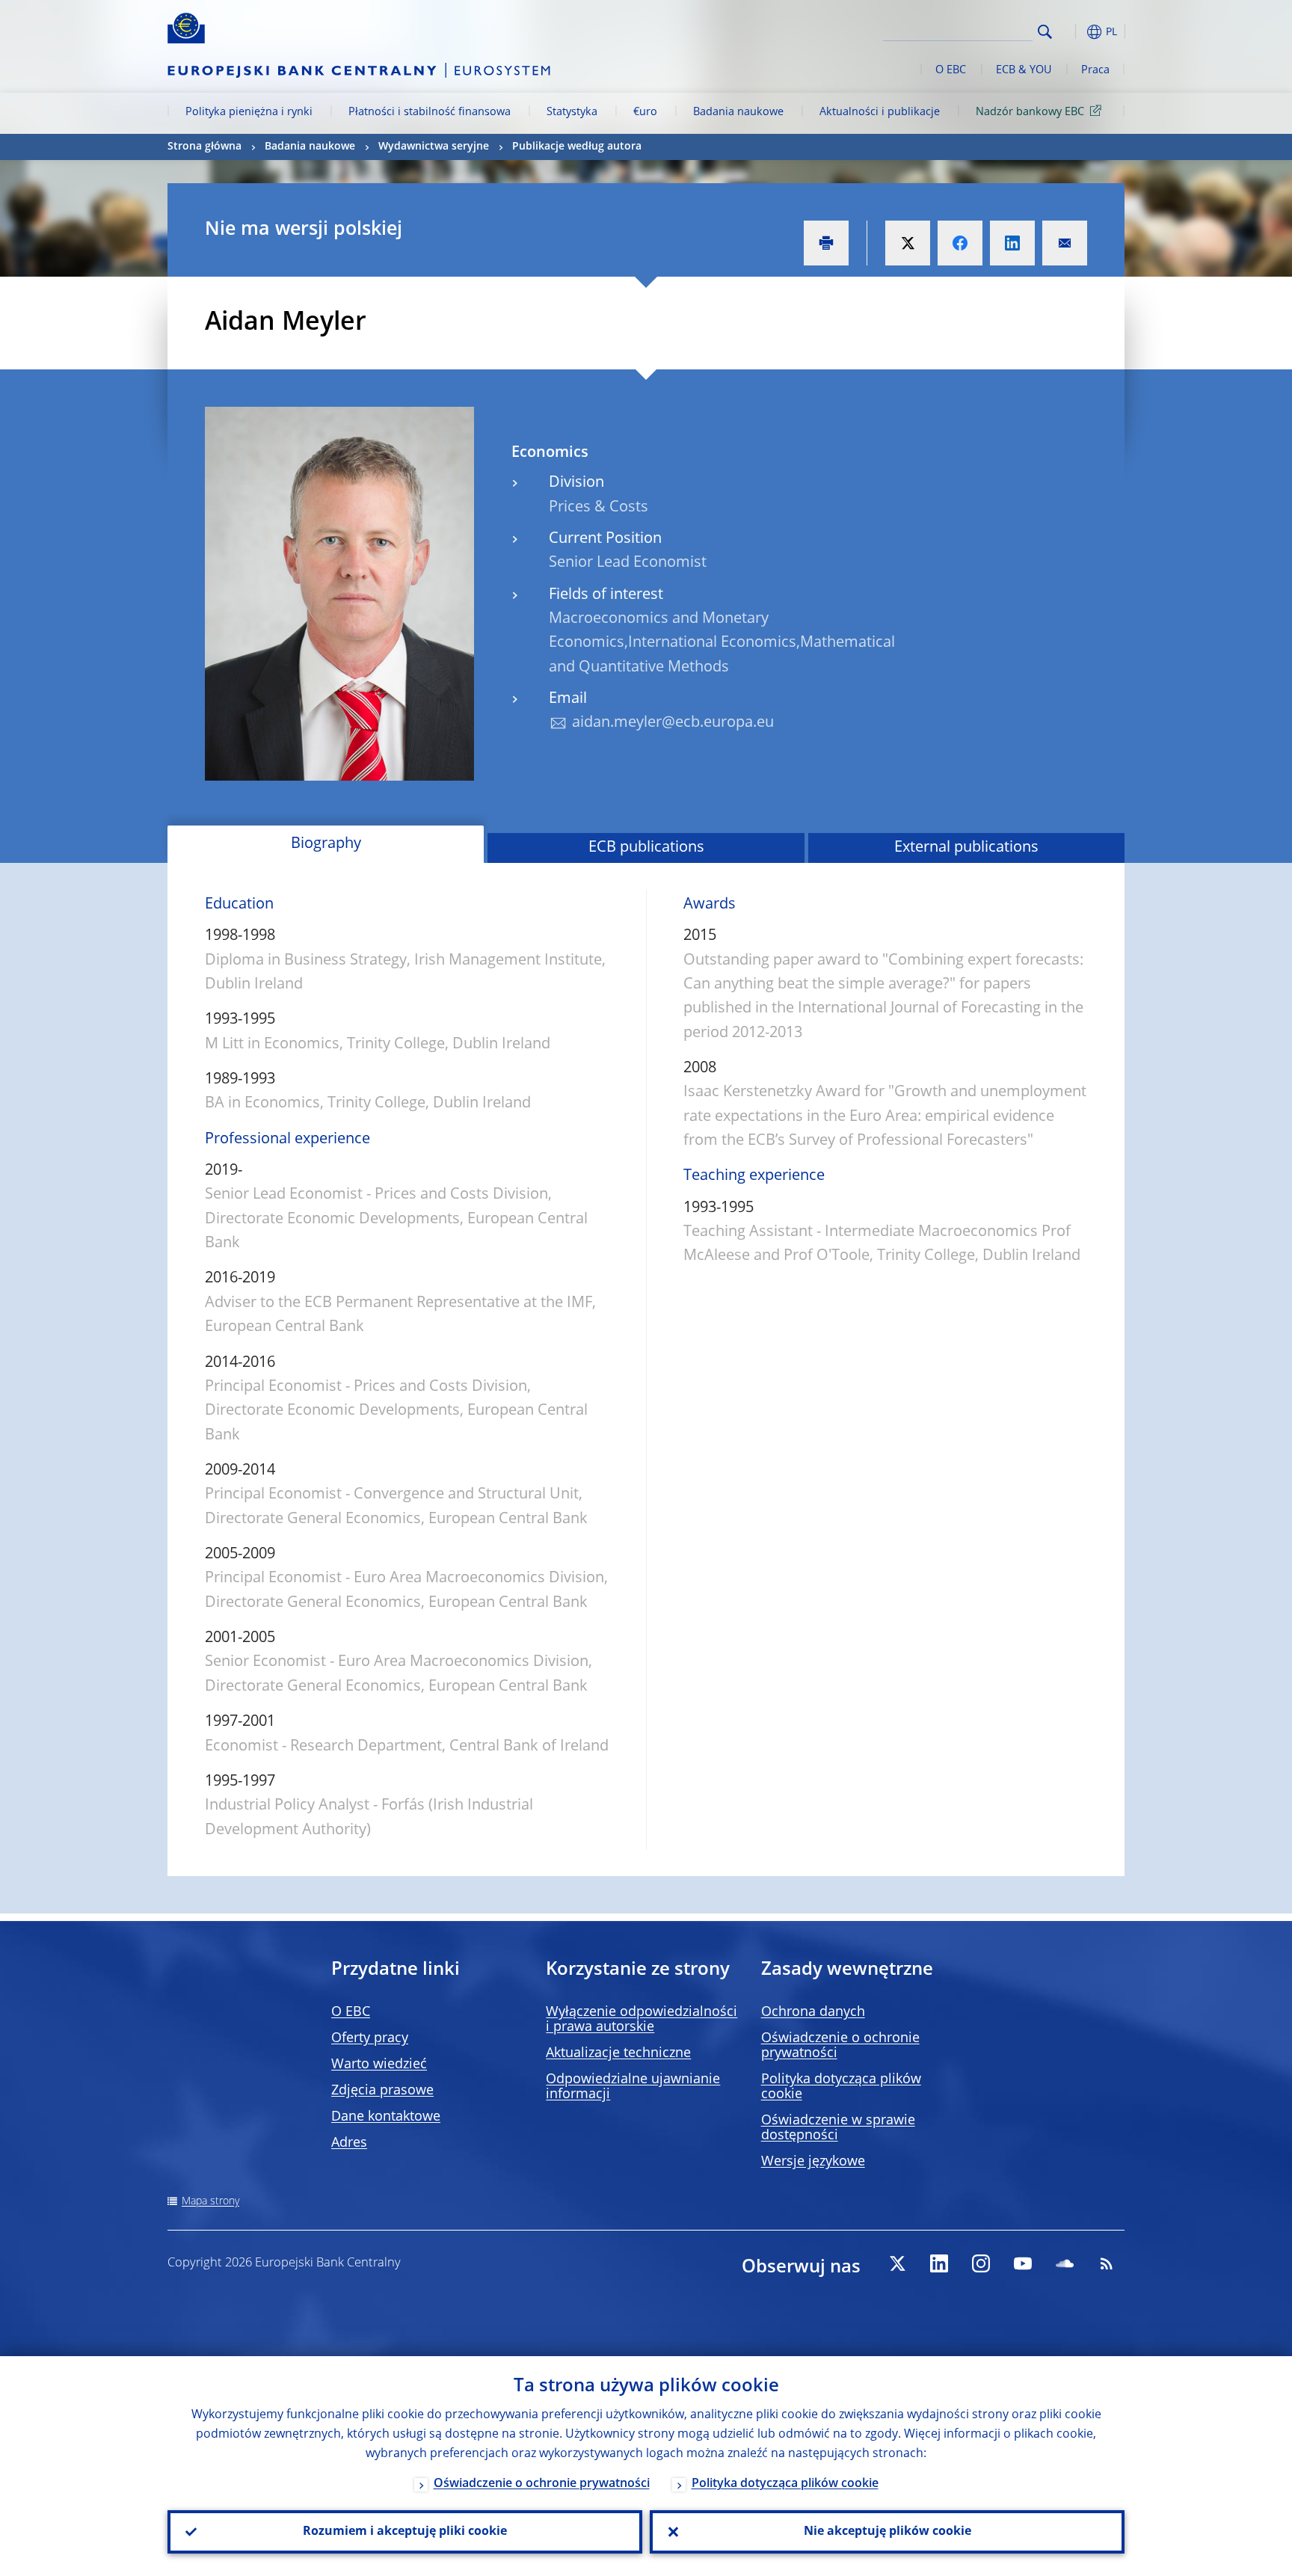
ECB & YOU (1024, 70)
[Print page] (826, 243)
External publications (966, 848)
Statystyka (572, 112)
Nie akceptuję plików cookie (888, 2532)
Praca (1095, 70)
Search (1045, 32)
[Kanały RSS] (1107, 2263)
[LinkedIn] (939, 2263)
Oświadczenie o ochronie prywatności (542, 2484)
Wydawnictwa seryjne (434, 147)
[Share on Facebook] (960, 243)
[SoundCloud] (1065, 2263)
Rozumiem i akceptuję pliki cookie (405, 2532)
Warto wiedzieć (379, 2065)
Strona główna (204, 147)
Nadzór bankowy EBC (1030, 112)
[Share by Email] (1065, 243)
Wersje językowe (813, 2162)
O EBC (951, 70)
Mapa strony (210, 2201)
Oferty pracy (370, 2038)
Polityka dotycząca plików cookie (785, 2484)
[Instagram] (981, 2263)
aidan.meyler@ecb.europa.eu (673, 723)
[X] (897, 2263)
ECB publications (646, 848)
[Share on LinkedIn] (1012, 243)
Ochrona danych (813, 2012)
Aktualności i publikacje (880, 112)
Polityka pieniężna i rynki (249, 112)
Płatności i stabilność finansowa (430, 112)
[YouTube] (1023, 2263)
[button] (1072, 32)
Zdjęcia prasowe (382, 2091)
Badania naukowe (738, 112)
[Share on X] (908, 243)
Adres (349, 2143)
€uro (645, 112)
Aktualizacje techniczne (618, 2053)
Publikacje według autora (577, 147)
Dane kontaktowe (386, 2117)
